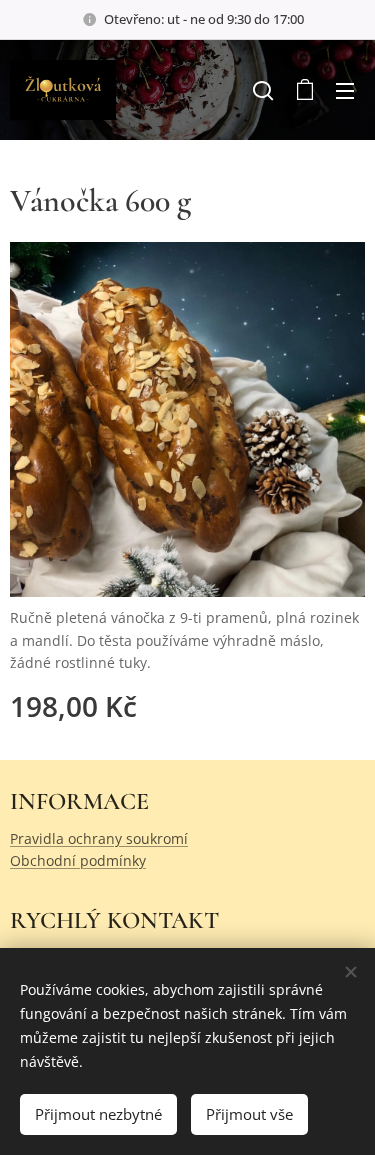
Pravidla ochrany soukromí (99, 838)
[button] (263, 90)
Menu (345, 90)
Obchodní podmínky (78, 860)
